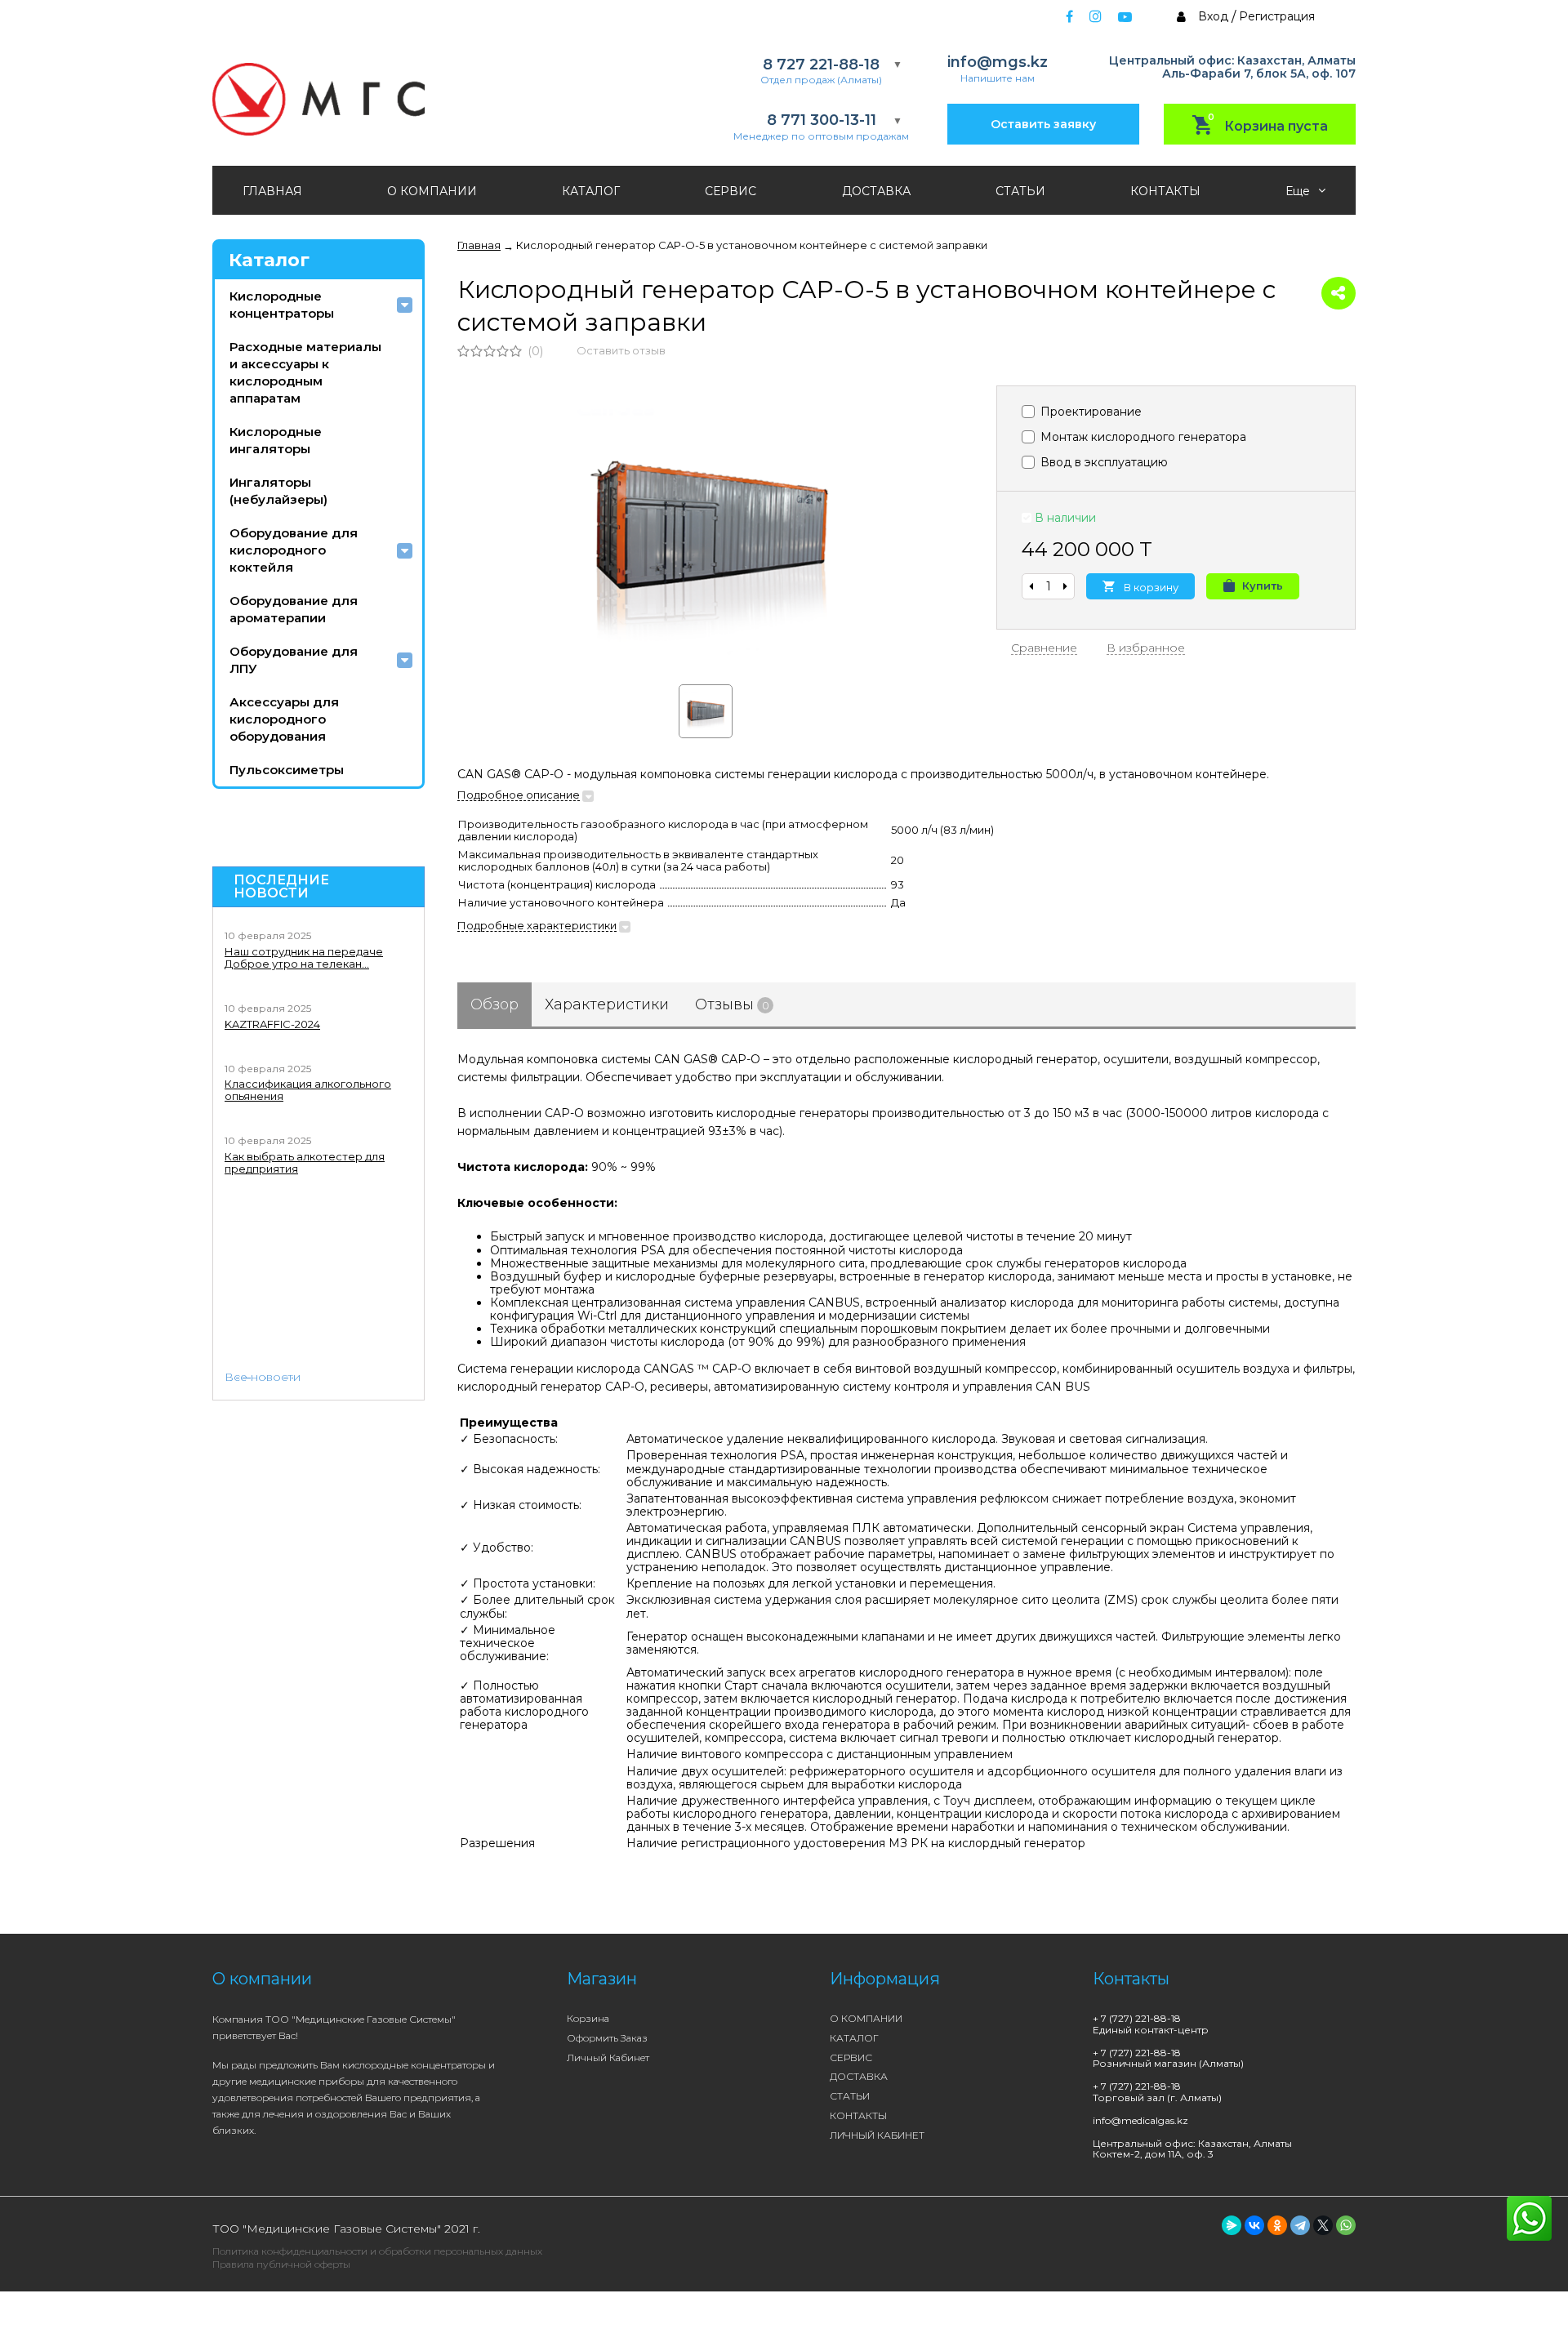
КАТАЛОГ (591, 191)
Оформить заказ (607, 2038)
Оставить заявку (1043, 124)
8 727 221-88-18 (821, 65)
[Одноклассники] (1277, 2225)
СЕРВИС (731, 191)
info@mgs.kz (998, 62)
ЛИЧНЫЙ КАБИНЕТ (877, 2135)
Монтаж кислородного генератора (1142, 437)
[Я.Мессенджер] (1232, 2225)
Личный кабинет (608, 2057)
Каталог (269, 260)
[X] (1323, 2225)
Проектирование (1089, 412)
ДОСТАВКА (876, 191)
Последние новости (281, 887)
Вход (1213, 16)
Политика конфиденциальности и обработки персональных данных (377, 2251)
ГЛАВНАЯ (272, 191)
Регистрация (1277, 16)
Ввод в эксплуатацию (1102, 462)
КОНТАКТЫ (1165, 191)
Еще (1299, 191)
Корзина (588, 2018)
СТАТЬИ (1020, 191)
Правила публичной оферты (281, 2264)
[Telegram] (1300, 2225)
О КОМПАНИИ (432, 191)
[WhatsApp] (1346, 2225)
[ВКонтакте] (1254, 2225)
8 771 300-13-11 (822, 120)
